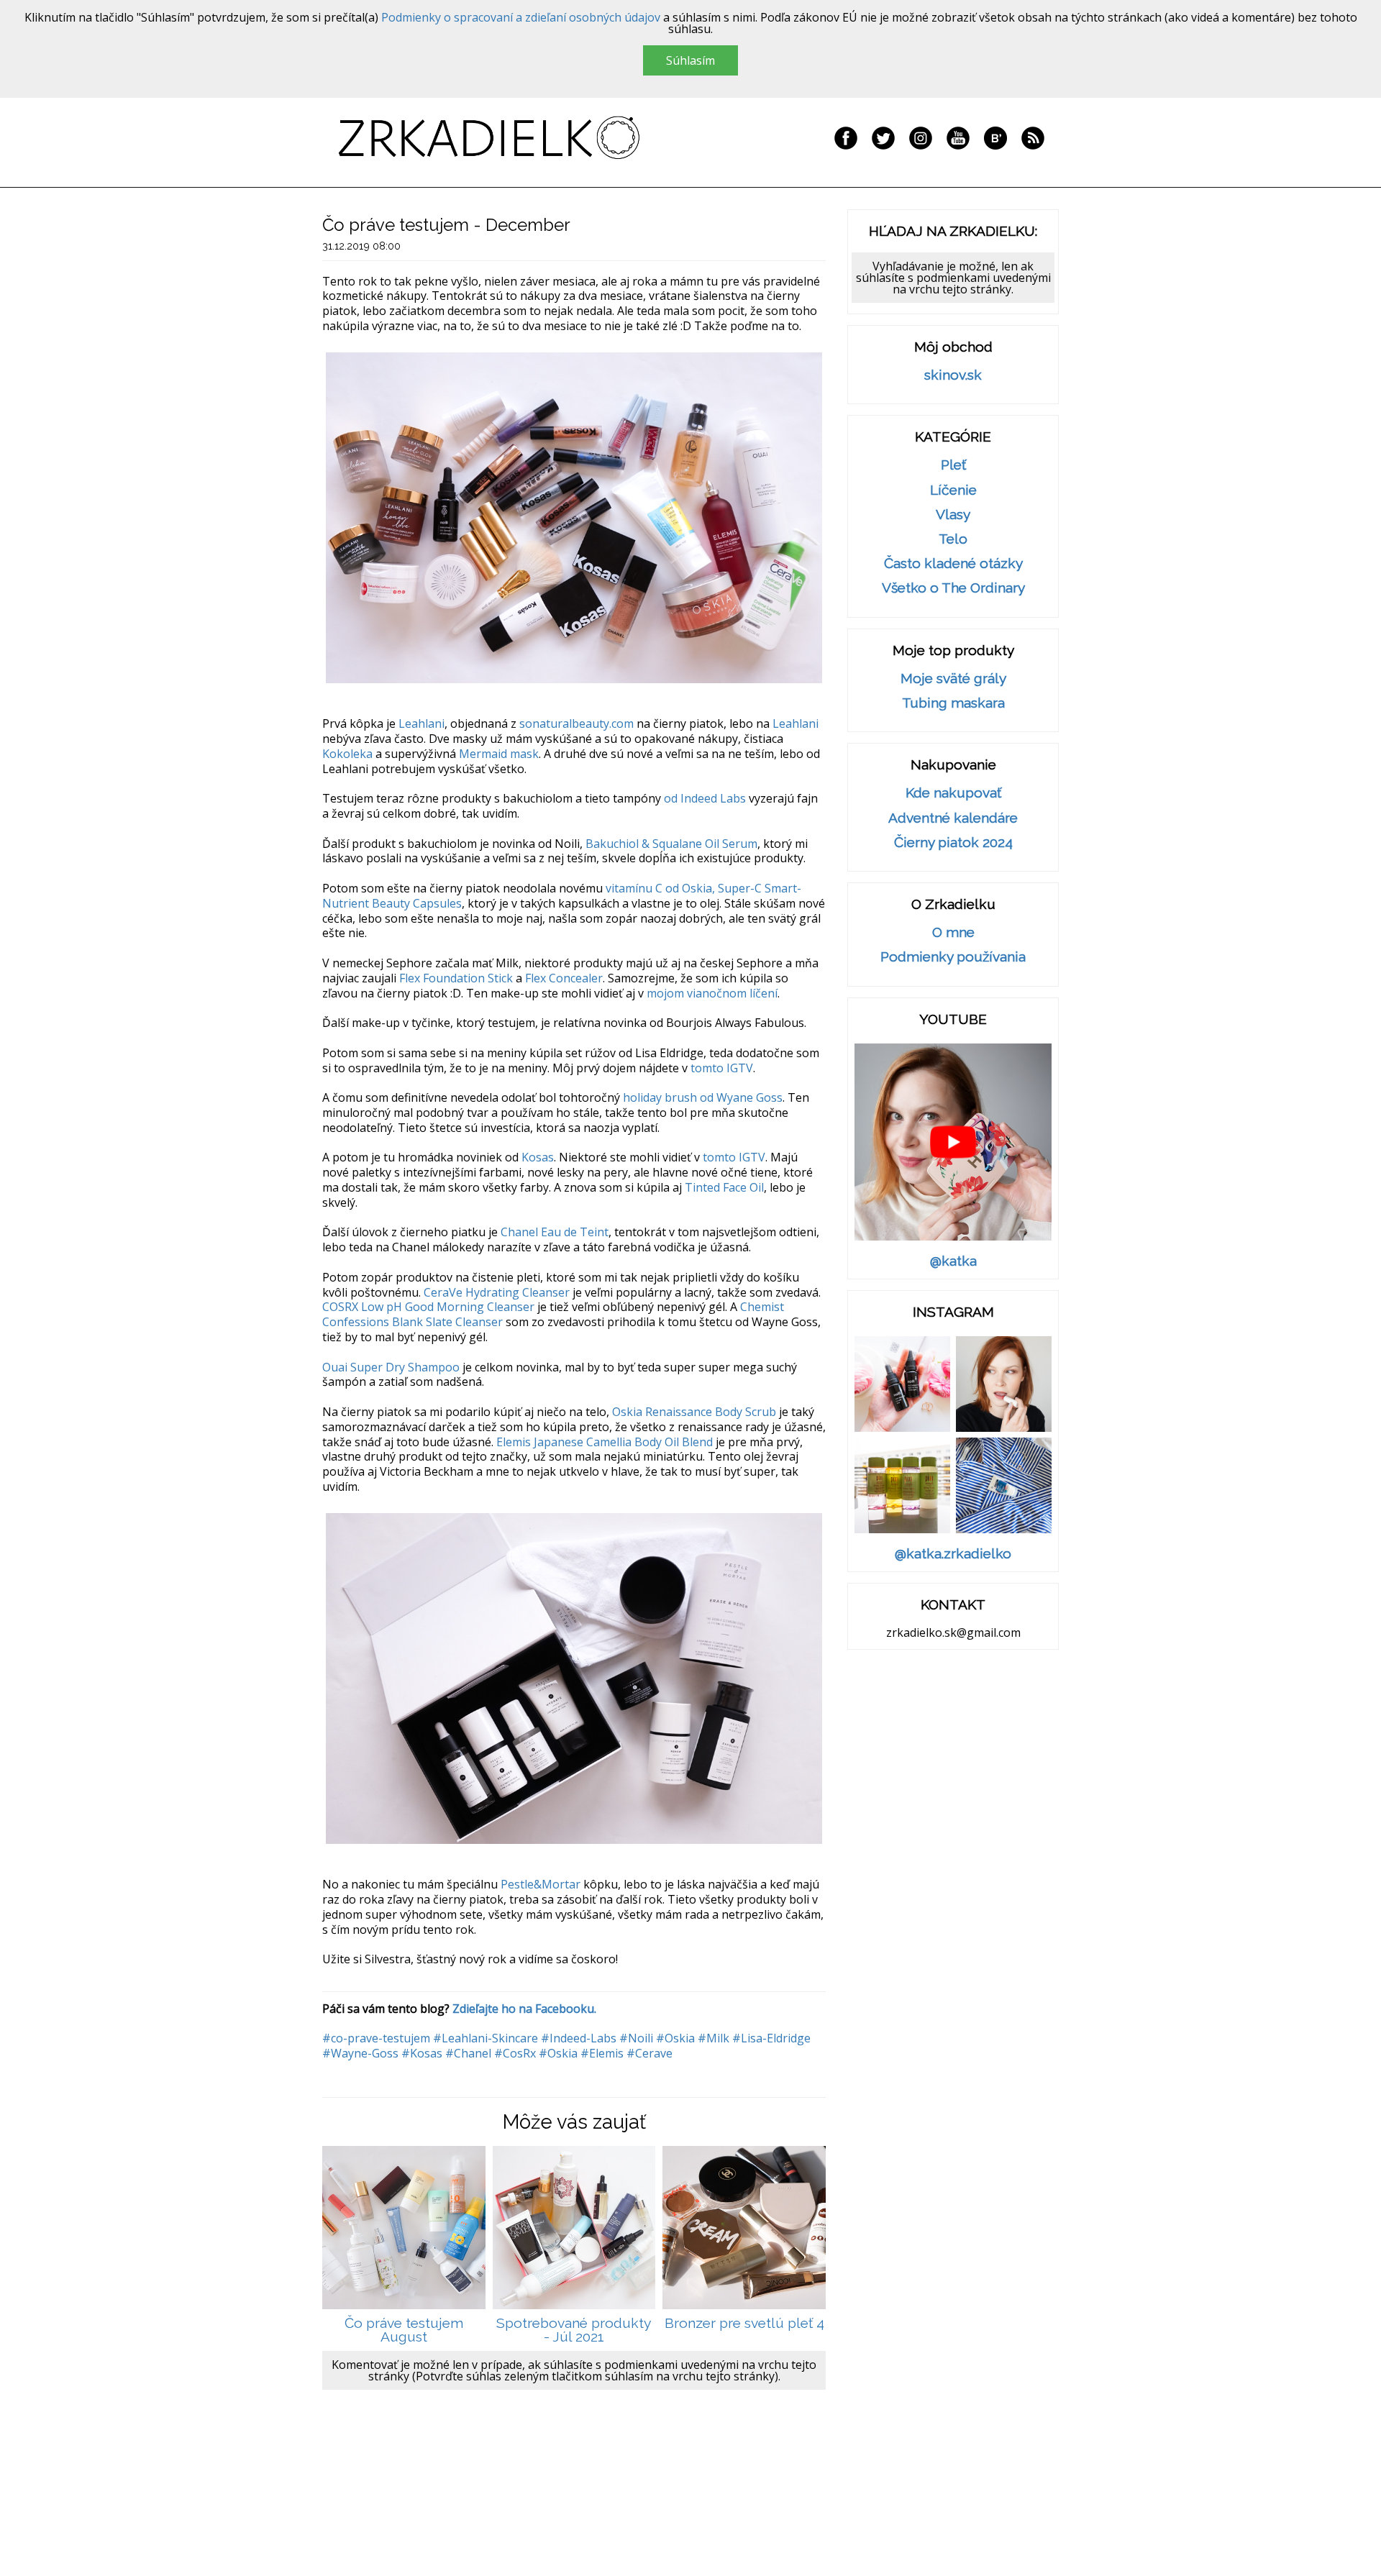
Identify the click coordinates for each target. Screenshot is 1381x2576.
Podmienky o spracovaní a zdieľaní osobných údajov (521, 17)
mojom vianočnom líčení (712, 993)
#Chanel (468, 2053)
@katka (953, 1261)
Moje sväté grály (953, 679)
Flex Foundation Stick (456, 978)
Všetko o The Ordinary (953, 588)
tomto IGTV (722, 1068)
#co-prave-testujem (376, 2038)
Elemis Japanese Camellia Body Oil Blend (605, 1442)
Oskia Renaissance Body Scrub (694, 1412)
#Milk (714, 2038)
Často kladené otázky (953, 563)
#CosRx (515, 2053)
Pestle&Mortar (541, 1884)
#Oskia (675, 2038)
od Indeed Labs (705, 798)
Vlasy (953, 515)
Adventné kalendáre (953, 818)
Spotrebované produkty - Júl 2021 (574, 2330)
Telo (953, 539)
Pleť (953, 465)
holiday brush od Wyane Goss (703, 1097)
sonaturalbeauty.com (576, 723)
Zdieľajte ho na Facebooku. (524, 2009)
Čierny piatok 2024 (953, 842)
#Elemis (602, 2053)
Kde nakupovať (953, 793)
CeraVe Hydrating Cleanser (497, 1292)
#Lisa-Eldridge (771, 2038)
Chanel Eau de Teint (555, 1232)
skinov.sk (953, 375)
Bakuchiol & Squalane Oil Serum (671, 844)
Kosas (538, 1157)
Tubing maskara (953, 703)
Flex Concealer (564, 978)
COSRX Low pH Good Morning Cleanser (428, 1307)
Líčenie (953, 490)
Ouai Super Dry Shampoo (391, 1367)
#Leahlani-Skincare (486, 2038)
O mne (953, 932)
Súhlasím (690, 60)
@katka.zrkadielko (953, 1554)
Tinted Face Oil (724, 1187)
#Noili (636, 2038)
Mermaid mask (499, 754)
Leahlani (421, 723)
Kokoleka (347, 754)
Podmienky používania (953, 957)
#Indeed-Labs (579, 2038)
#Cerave (650, 2053)
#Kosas (422, 2053)
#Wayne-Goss (360, 2053)
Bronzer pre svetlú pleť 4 (744, 2323)
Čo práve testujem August (404, 2330)
